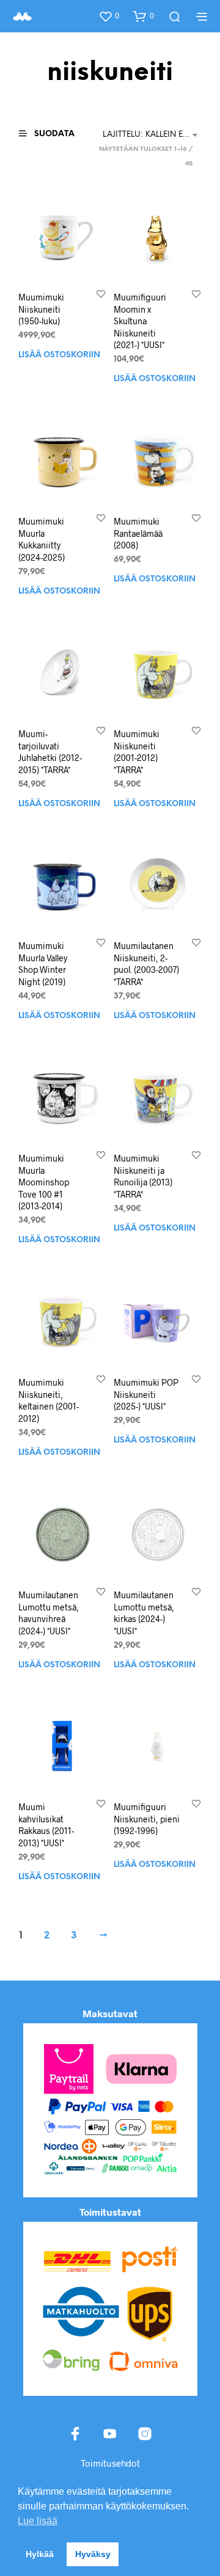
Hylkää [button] (40, 2554)
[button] (109, 16)
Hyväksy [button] (93, 2554)
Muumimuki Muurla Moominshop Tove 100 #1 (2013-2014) (44, 1182)
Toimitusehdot (110, 2463)
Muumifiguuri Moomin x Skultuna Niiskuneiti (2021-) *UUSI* (140, 321)
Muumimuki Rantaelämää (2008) (138, 533)
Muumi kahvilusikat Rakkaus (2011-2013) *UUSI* (46, 1825)
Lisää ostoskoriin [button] (59, 355)
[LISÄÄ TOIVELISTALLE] (101, 293)
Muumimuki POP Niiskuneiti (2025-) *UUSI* (146, 1394)
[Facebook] (75, 2434)
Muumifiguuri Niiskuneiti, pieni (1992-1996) (147, 1819)
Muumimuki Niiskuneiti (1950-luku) (41, 309)
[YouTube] (110, 2434)
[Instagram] (145, 2434)
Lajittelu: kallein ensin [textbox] (152, 135)
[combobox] (152, 135)
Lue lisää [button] (38, 2521)
